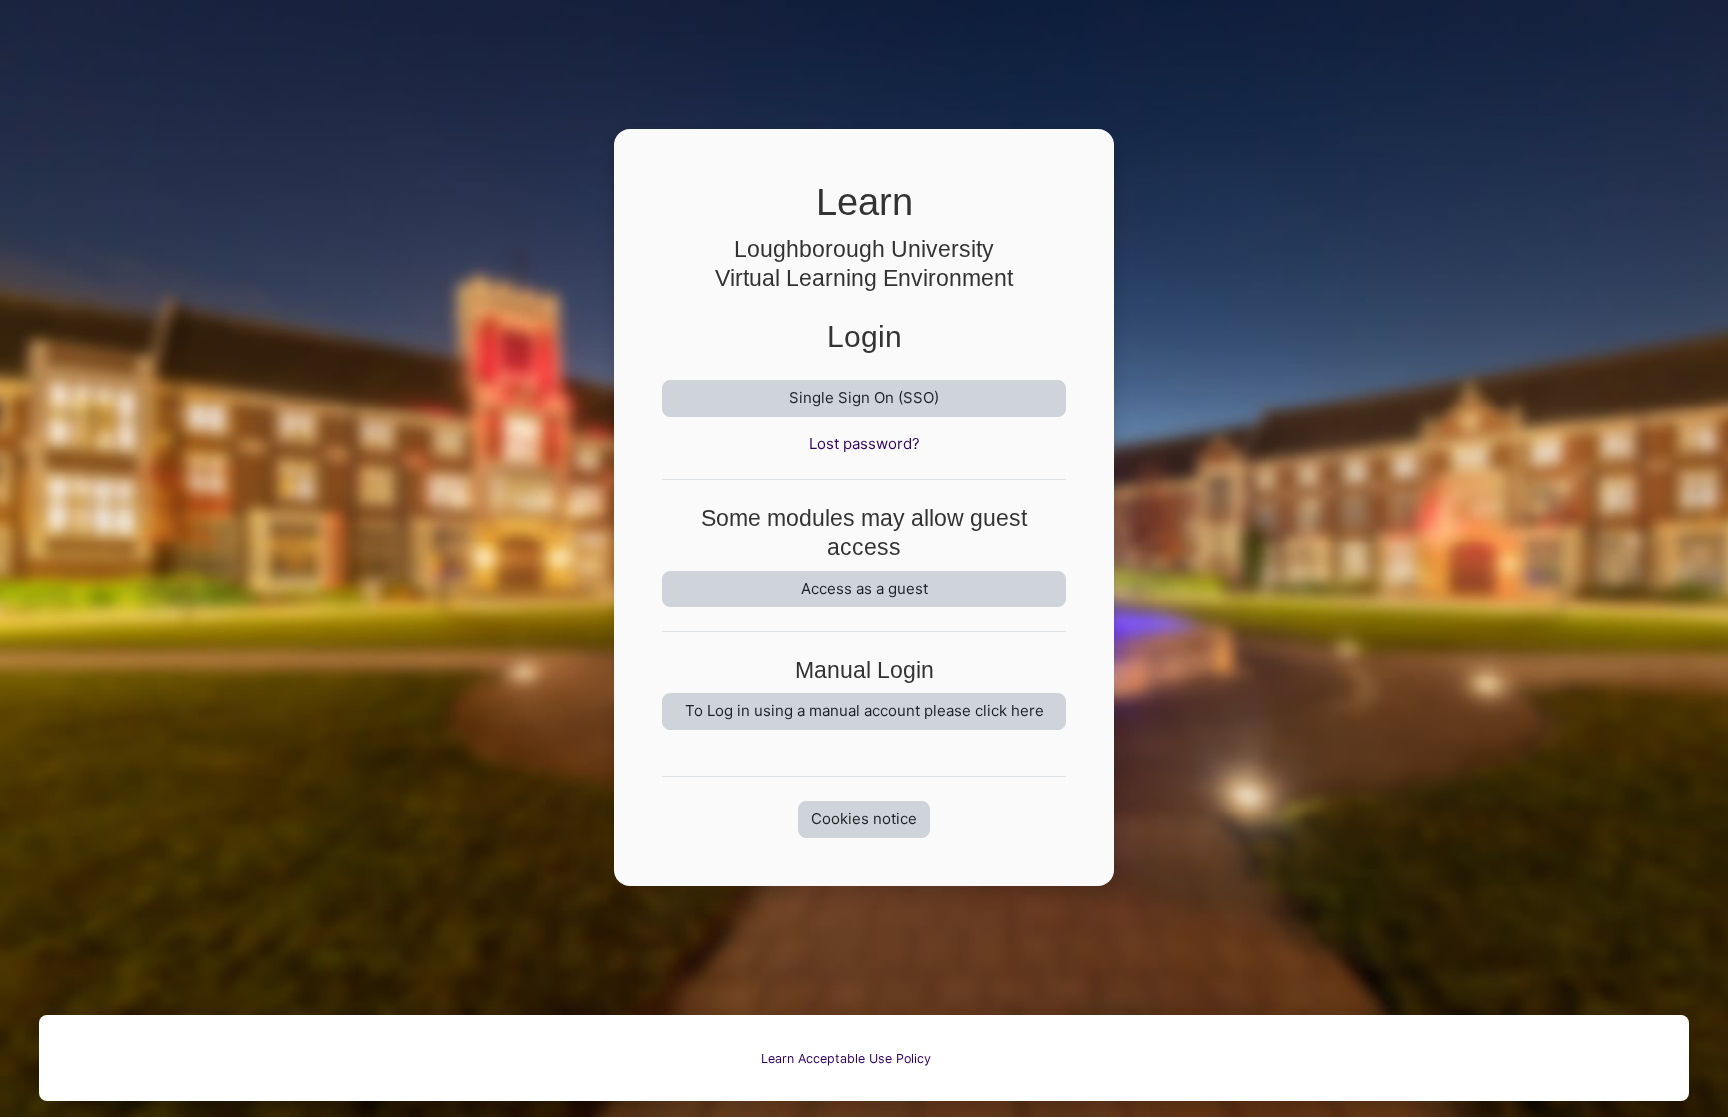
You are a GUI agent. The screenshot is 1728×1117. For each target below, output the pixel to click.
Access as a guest (864, 588)
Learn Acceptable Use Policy (846, 1058)
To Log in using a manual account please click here (864, 710)
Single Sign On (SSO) (864, 397)
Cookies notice (864, 818)
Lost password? (864, 443)
